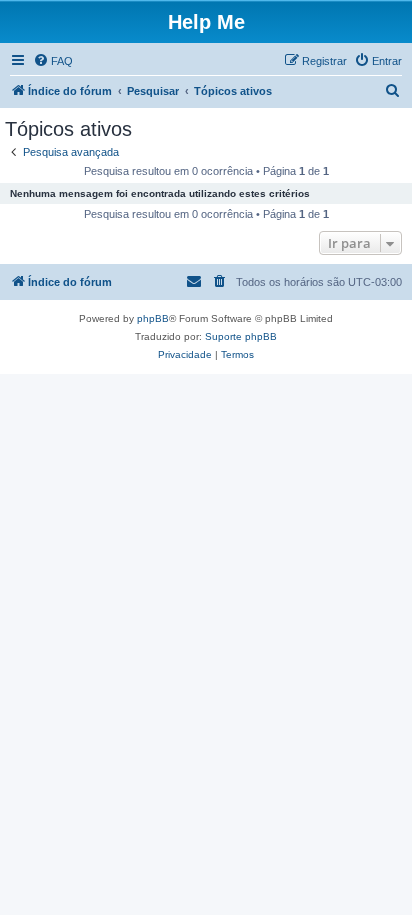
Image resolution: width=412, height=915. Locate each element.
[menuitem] (53, 61)
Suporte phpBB (241, 336)
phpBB (153, 318)
